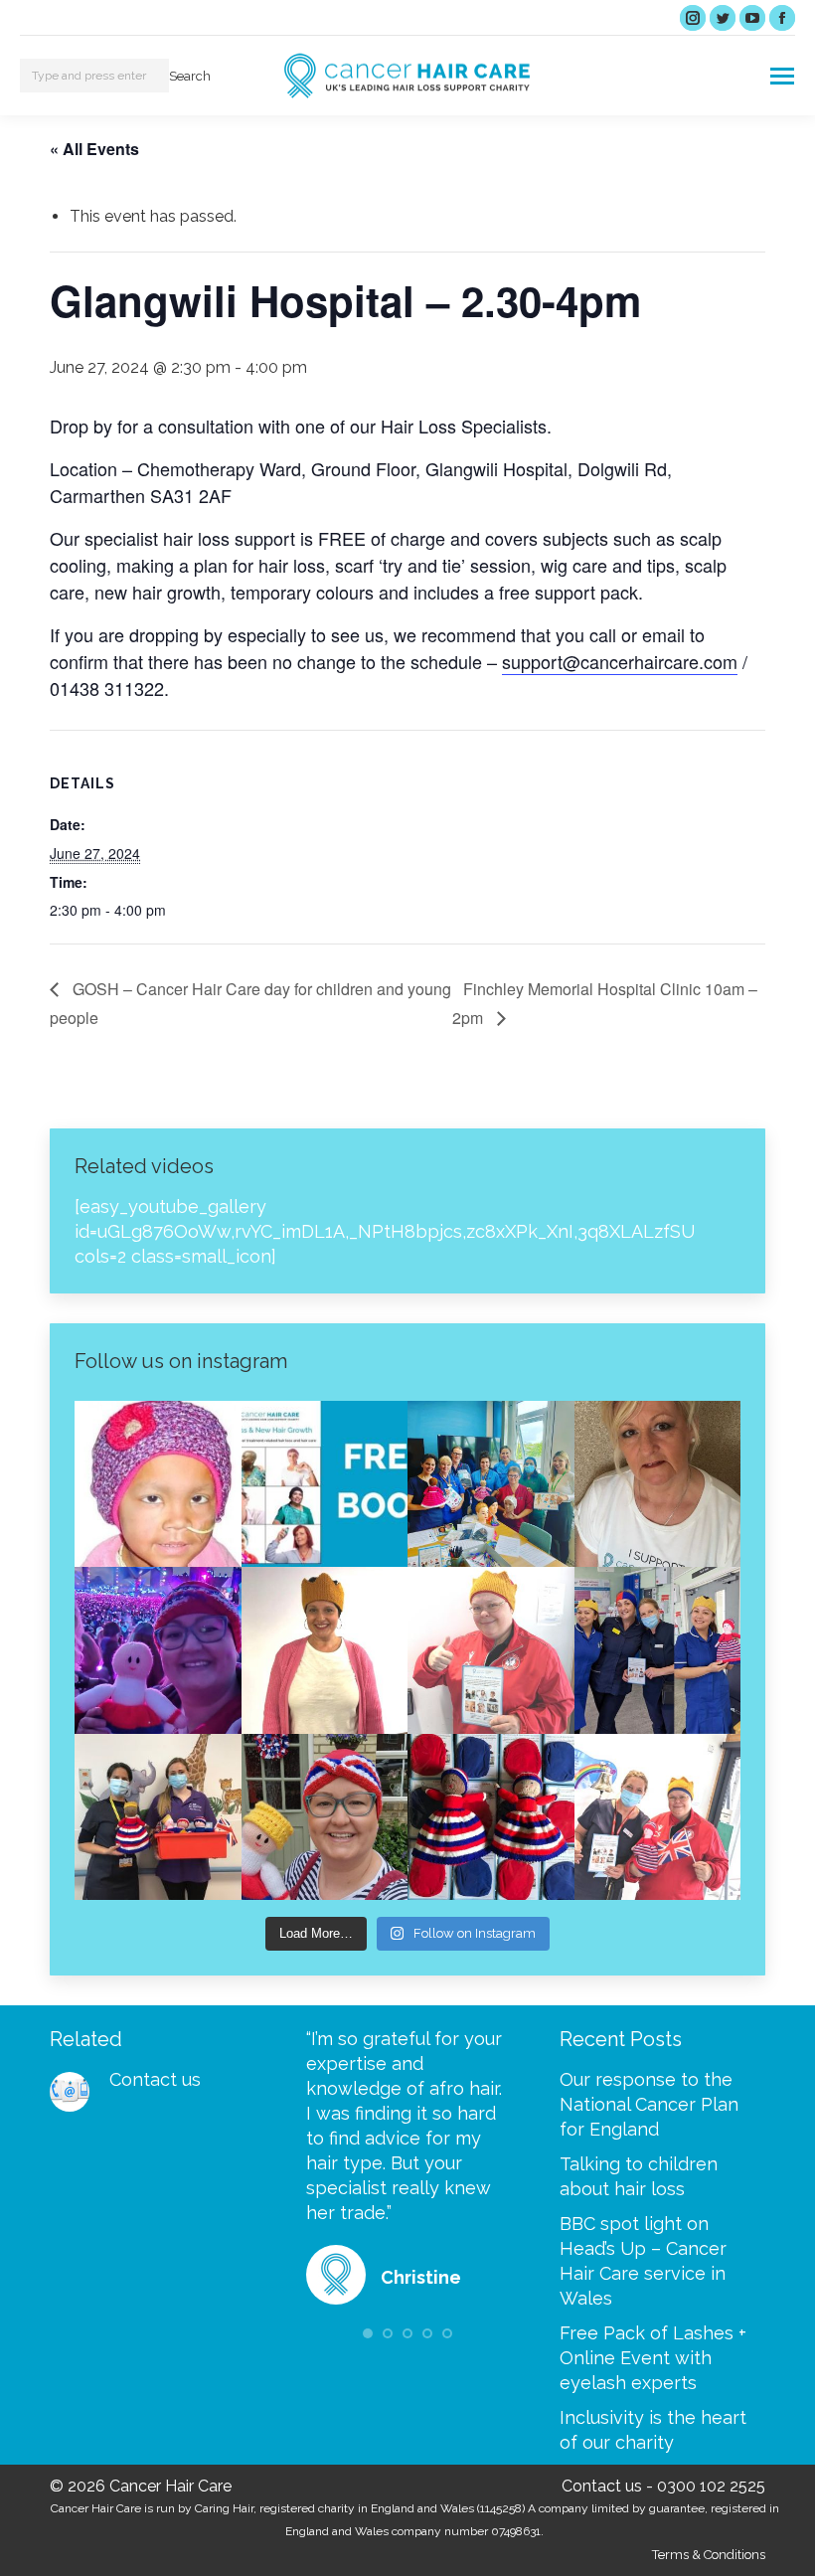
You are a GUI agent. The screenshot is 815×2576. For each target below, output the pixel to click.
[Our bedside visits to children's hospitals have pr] (158, 1817)
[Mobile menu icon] (782, 76)
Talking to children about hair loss (639, 2176)
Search (190, 76)
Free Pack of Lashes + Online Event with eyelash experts (653, 2358)
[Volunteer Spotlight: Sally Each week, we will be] (658, 1484)
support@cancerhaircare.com (620, 661)
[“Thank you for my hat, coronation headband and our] (158, 1650)
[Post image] (70, 2092)
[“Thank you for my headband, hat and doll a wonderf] (325, 1817)
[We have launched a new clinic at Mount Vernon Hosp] (658, 1650)
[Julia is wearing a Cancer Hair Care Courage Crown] (325, 1650)
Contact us (155, 2079)
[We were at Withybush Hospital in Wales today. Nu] (491, 1484)
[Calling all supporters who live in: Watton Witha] (158, 1484)
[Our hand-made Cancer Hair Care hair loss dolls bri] (491, 1817)
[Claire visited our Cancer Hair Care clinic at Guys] (658, 1817)
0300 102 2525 (711, 2486)
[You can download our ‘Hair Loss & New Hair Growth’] (325, 1484)
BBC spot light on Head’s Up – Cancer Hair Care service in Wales (643, 2261)
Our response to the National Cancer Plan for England (649, 2104)
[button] (368, 2333)
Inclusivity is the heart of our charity (653, 2430)
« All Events (94, 149)
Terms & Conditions (709, 2555)
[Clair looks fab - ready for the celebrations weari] (491, 1650)
